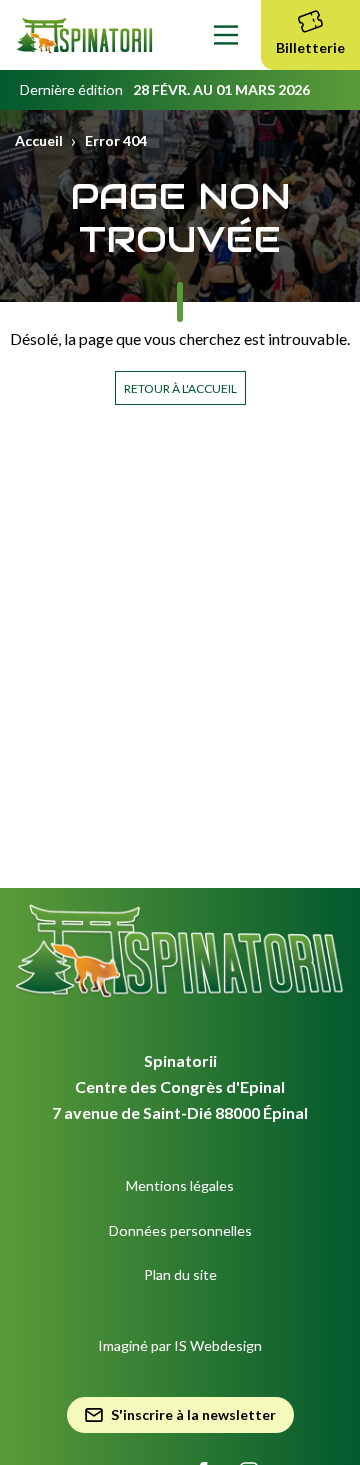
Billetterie (310, 47)
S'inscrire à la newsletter (193, 1414)
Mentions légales (180, 1185)
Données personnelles (180, 1230)
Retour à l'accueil (180, 388)
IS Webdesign (218, 1345)
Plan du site (180, 1274)
